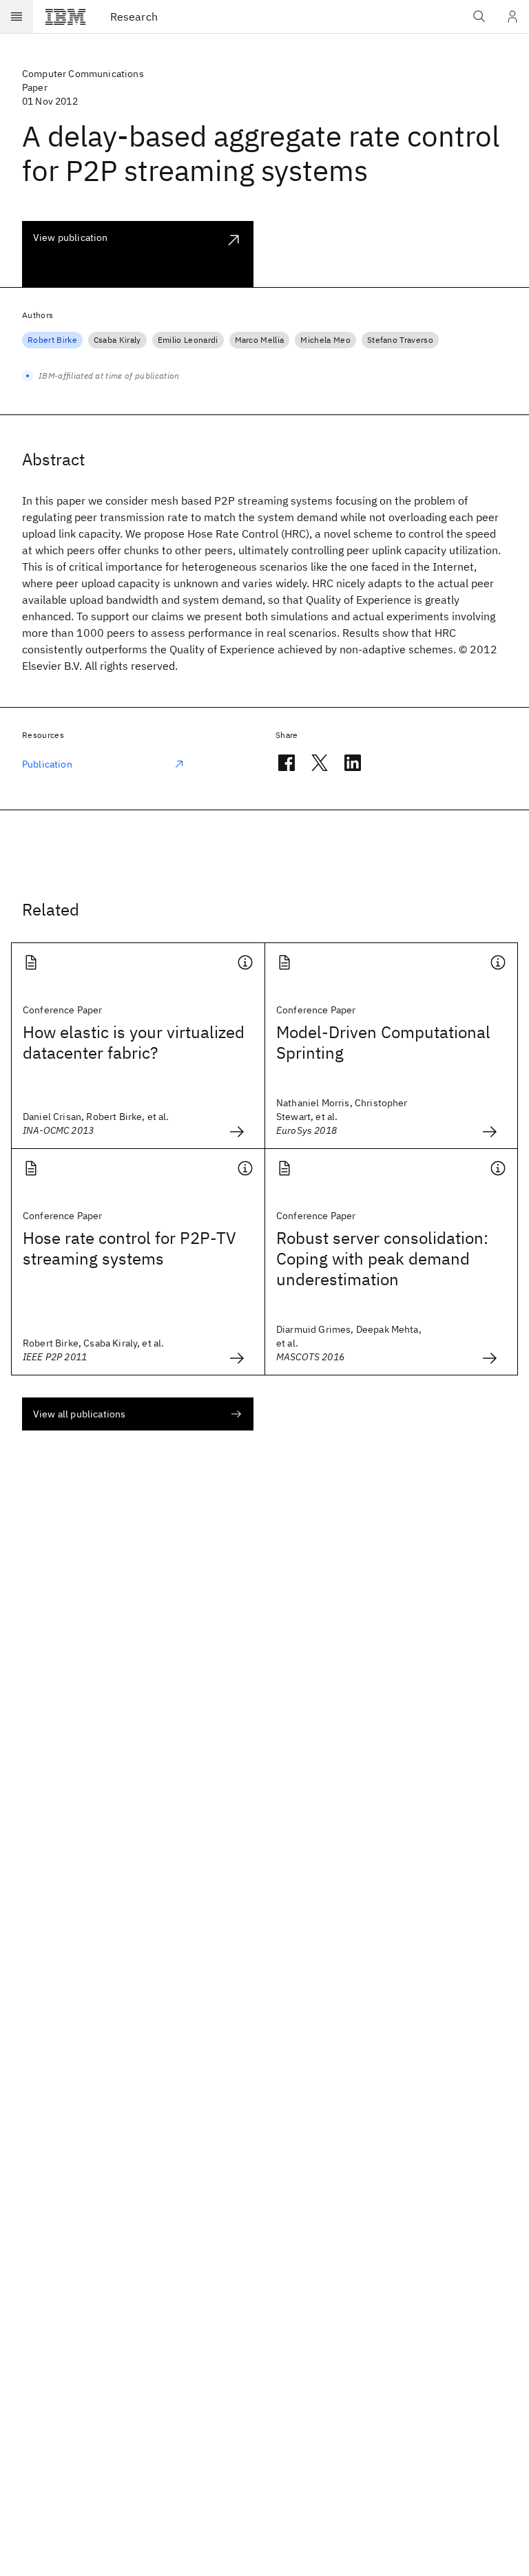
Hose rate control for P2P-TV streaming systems (129, 1248)
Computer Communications (83, 74)
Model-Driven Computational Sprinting (383, 1042)
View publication (71, 237)
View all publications (79, 1414)
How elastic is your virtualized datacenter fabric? (134, 1042)
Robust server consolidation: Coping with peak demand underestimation (382, 1258)
